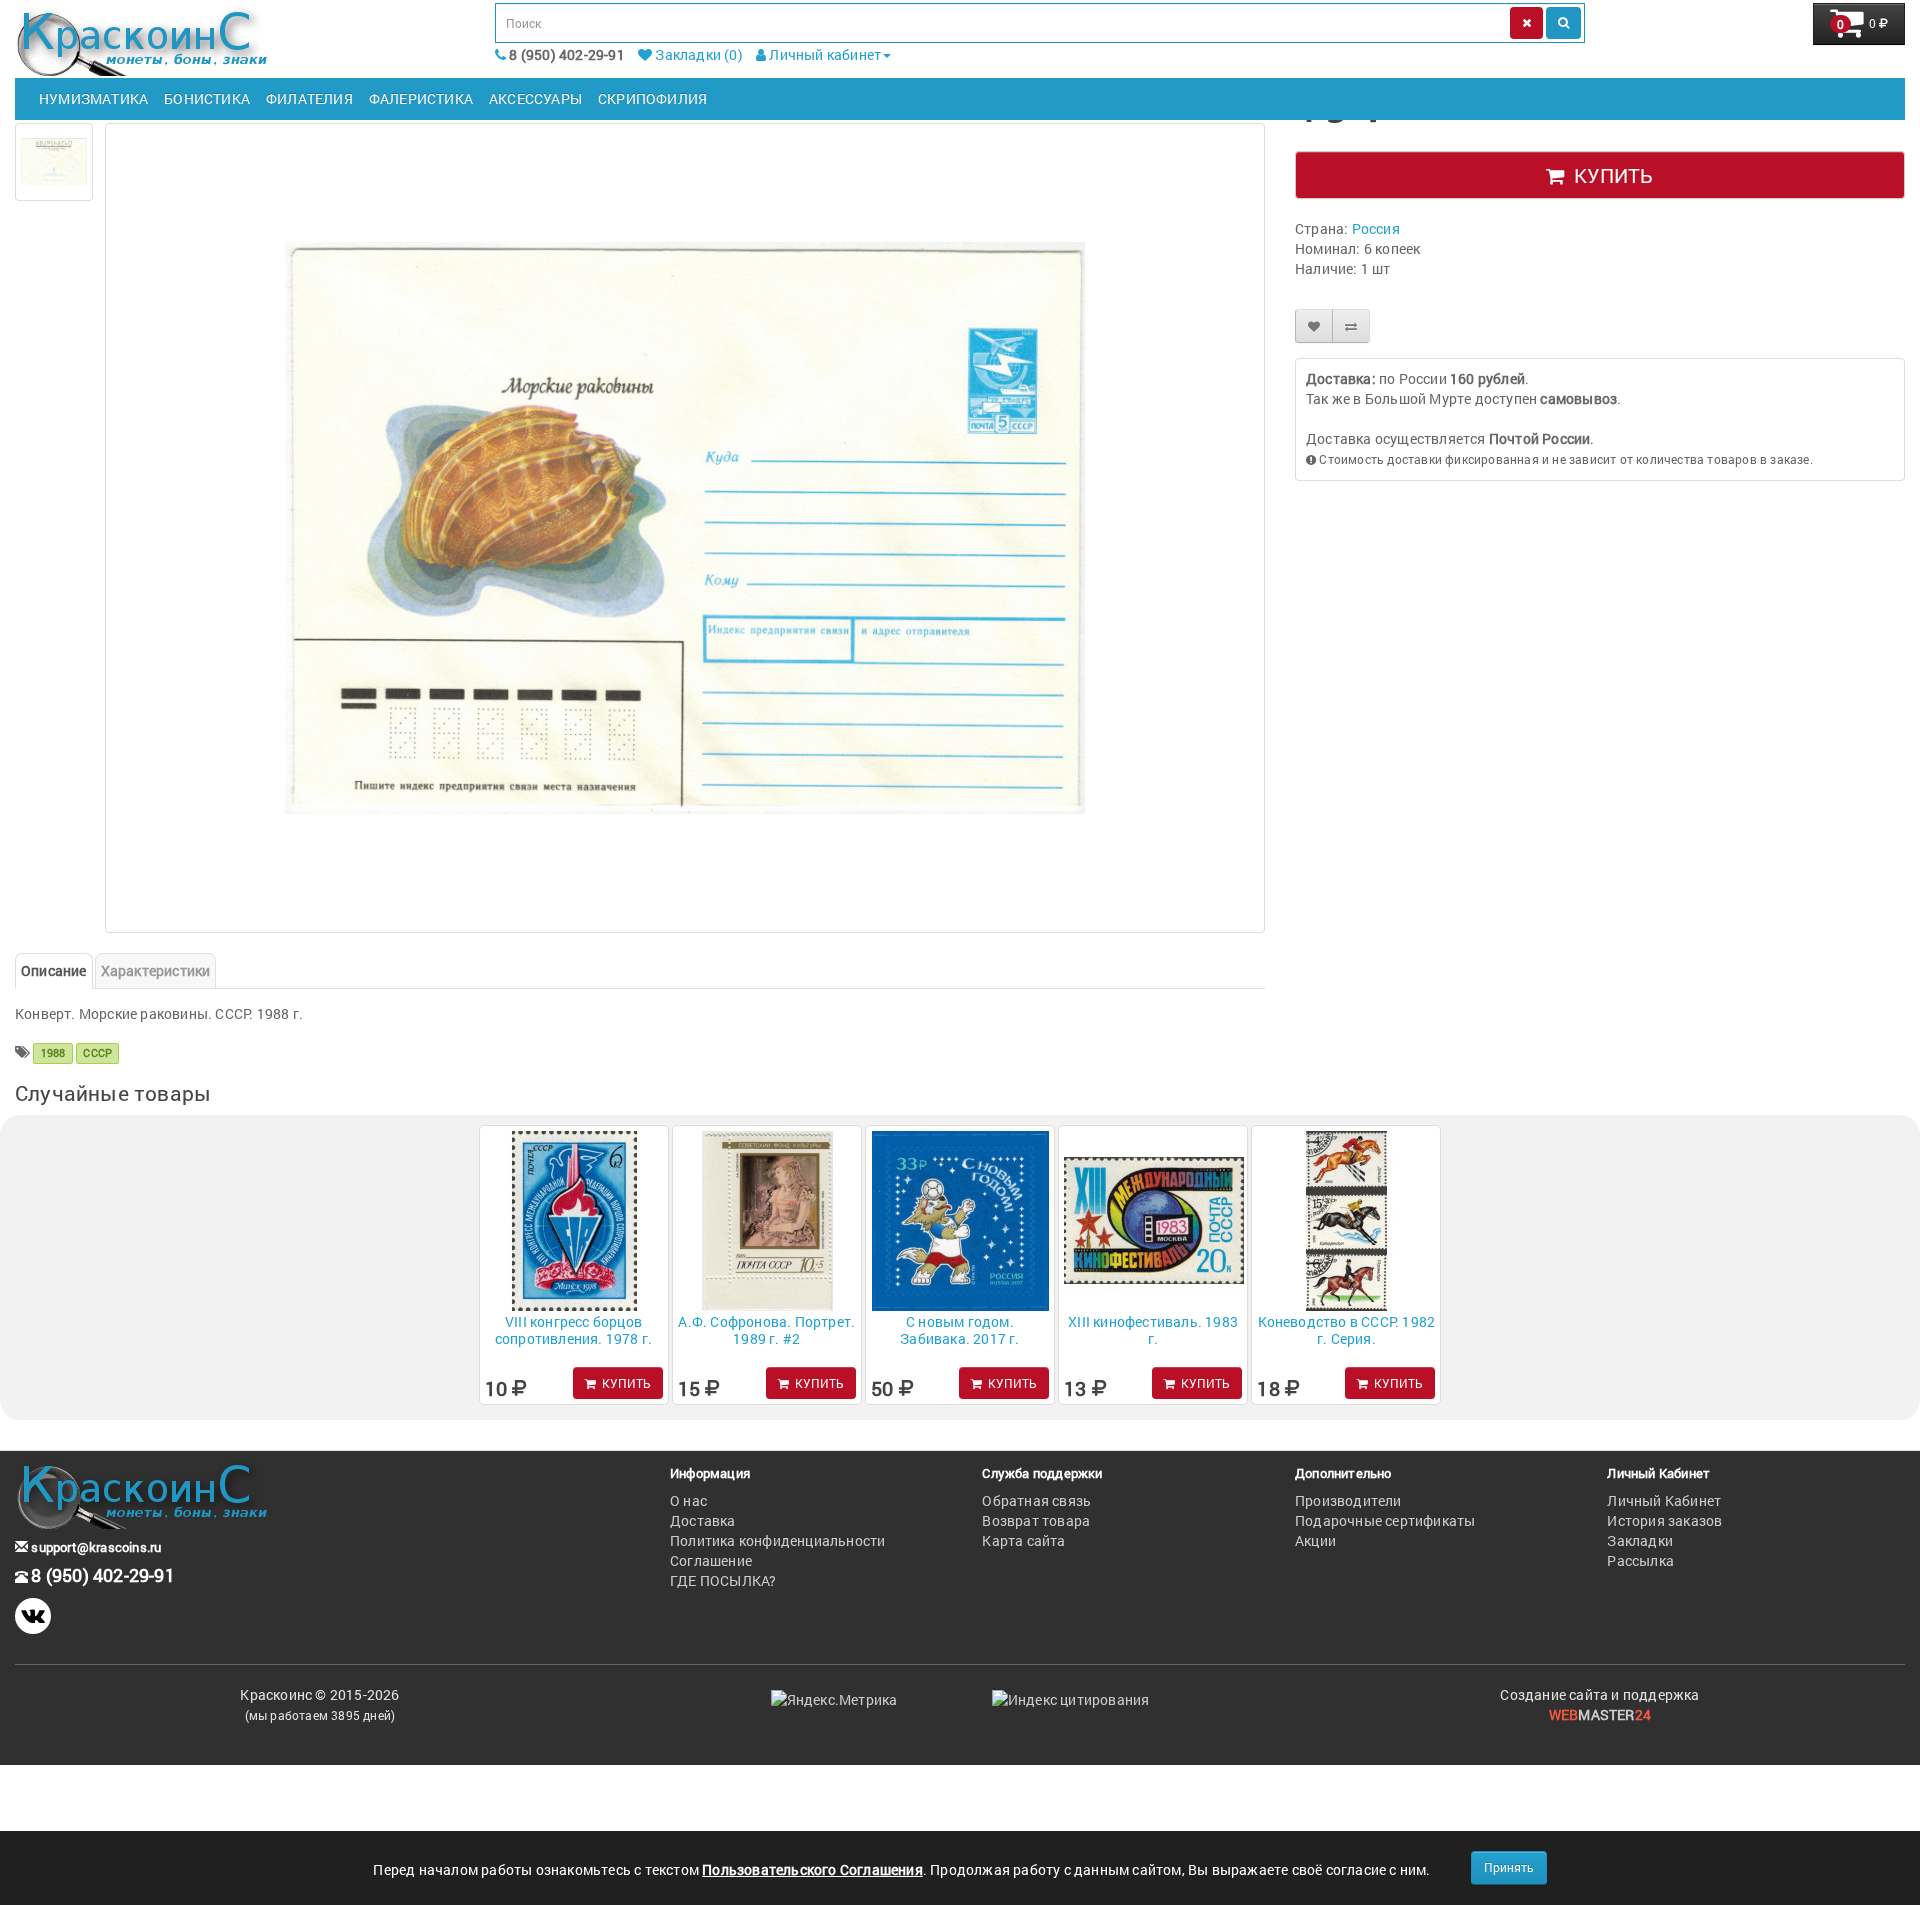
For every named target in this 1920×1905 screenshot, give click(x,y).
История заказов (1664, 1520)
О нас (688, 1500)
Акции (1315, 1540)
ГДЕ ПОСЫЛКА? (723, 1580)
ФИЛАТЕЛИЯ (309, 98)
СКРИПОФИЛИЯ (652, 98)
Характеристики (156, 970)
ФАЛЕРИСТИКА (421, 98)
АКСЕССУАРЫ (535, 98)
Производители (1348, 1500)
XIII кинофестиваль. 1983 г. (1153, 1330)
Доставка (703, 1520)
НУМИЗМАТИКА (93, 98)
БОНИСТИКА (207, 98)
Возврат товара (1036, 1520)
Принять (1509, 1867)
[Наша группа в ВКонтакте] (33, 1616)
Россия (1376, 228)
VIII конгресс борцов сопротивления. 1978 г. (573, 1330)
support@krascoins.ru (94, 1547)
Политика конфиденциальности (777, 1540)
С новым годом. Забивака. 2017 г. (959, 1330)
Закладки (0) (697, 54)
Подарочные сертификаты (1385, 1520)
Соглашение (711, 1560)
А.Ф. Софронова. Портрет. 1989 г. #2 (766, 1330)
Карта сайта (1023, 1540)
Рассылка (1640, 1560)
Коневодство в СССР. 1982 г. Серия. (1347, 1330)
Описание (54, 970)
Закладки (1640, 1540)
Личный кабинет (823, 54)
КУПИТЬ (1608, 175)
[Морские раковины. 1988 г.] (54, 162)
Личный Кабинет (1664, 1500)
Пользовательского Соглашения (812, 1869)
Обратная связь (1036, 1500)
